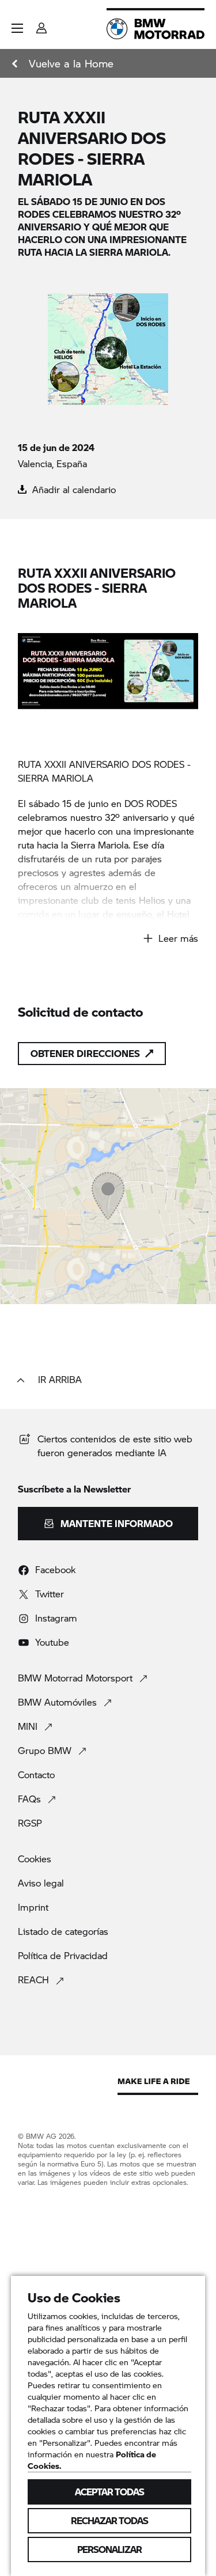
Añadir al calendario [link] (73, 489)
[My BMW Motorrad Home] (156, 29)
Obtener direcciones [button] (85, 1053)
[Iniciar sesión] (41, 24)
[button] (17, 28)
